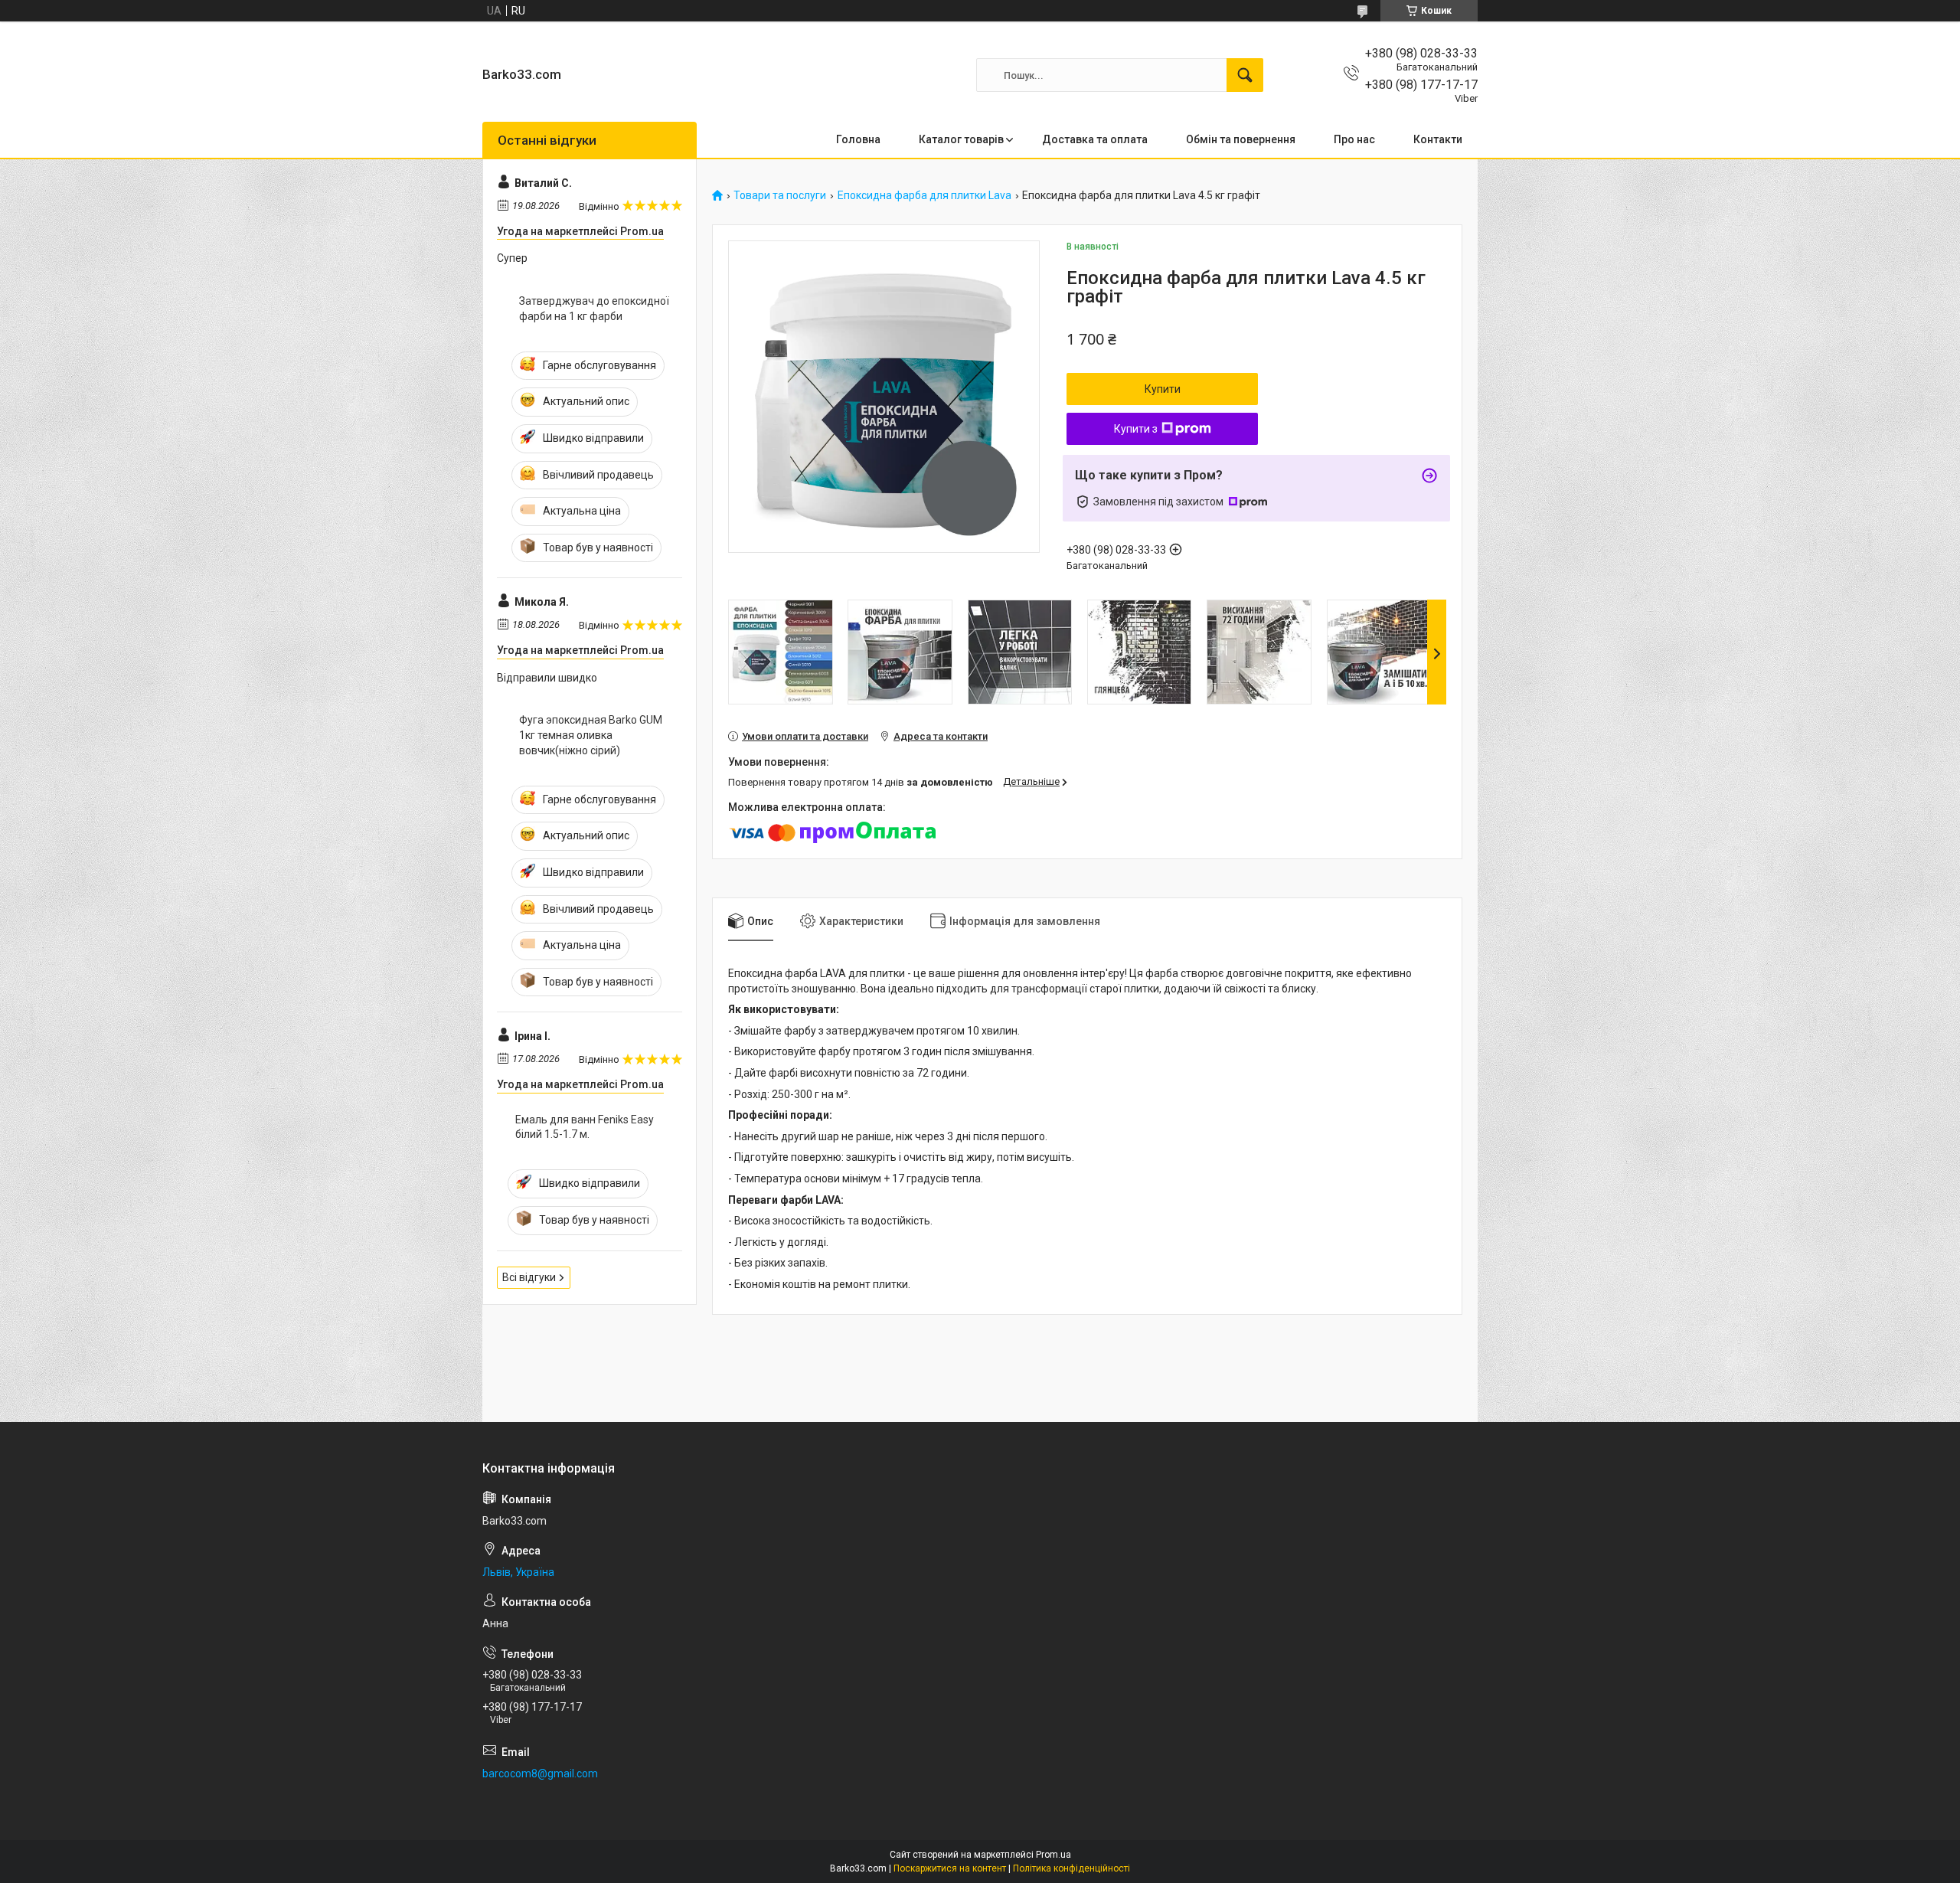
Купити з (1136, 429)
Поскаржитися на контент (950, 1868)
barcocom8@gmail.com (540, 1773)
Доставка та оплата (1095, 139)
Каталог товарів (961, 139)
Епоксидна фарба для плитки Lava (924, 196)
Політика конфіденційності (1071, 1868)
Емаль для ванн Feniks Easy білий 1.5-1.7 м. (585, 1127)
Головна (858, 139)
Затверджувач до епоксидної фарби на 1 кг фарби (594, 309)
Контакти (1438, 139)
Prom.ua (1053, 1855)
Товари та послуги (780, 196)
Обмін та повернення (1241, 139)
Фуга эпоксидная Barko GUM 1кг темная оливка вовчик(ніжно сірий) (591, 735)
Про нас (1354, 139)
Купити (1163, 389)
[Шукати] (1245, 75)
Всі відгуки (529, 1277)
